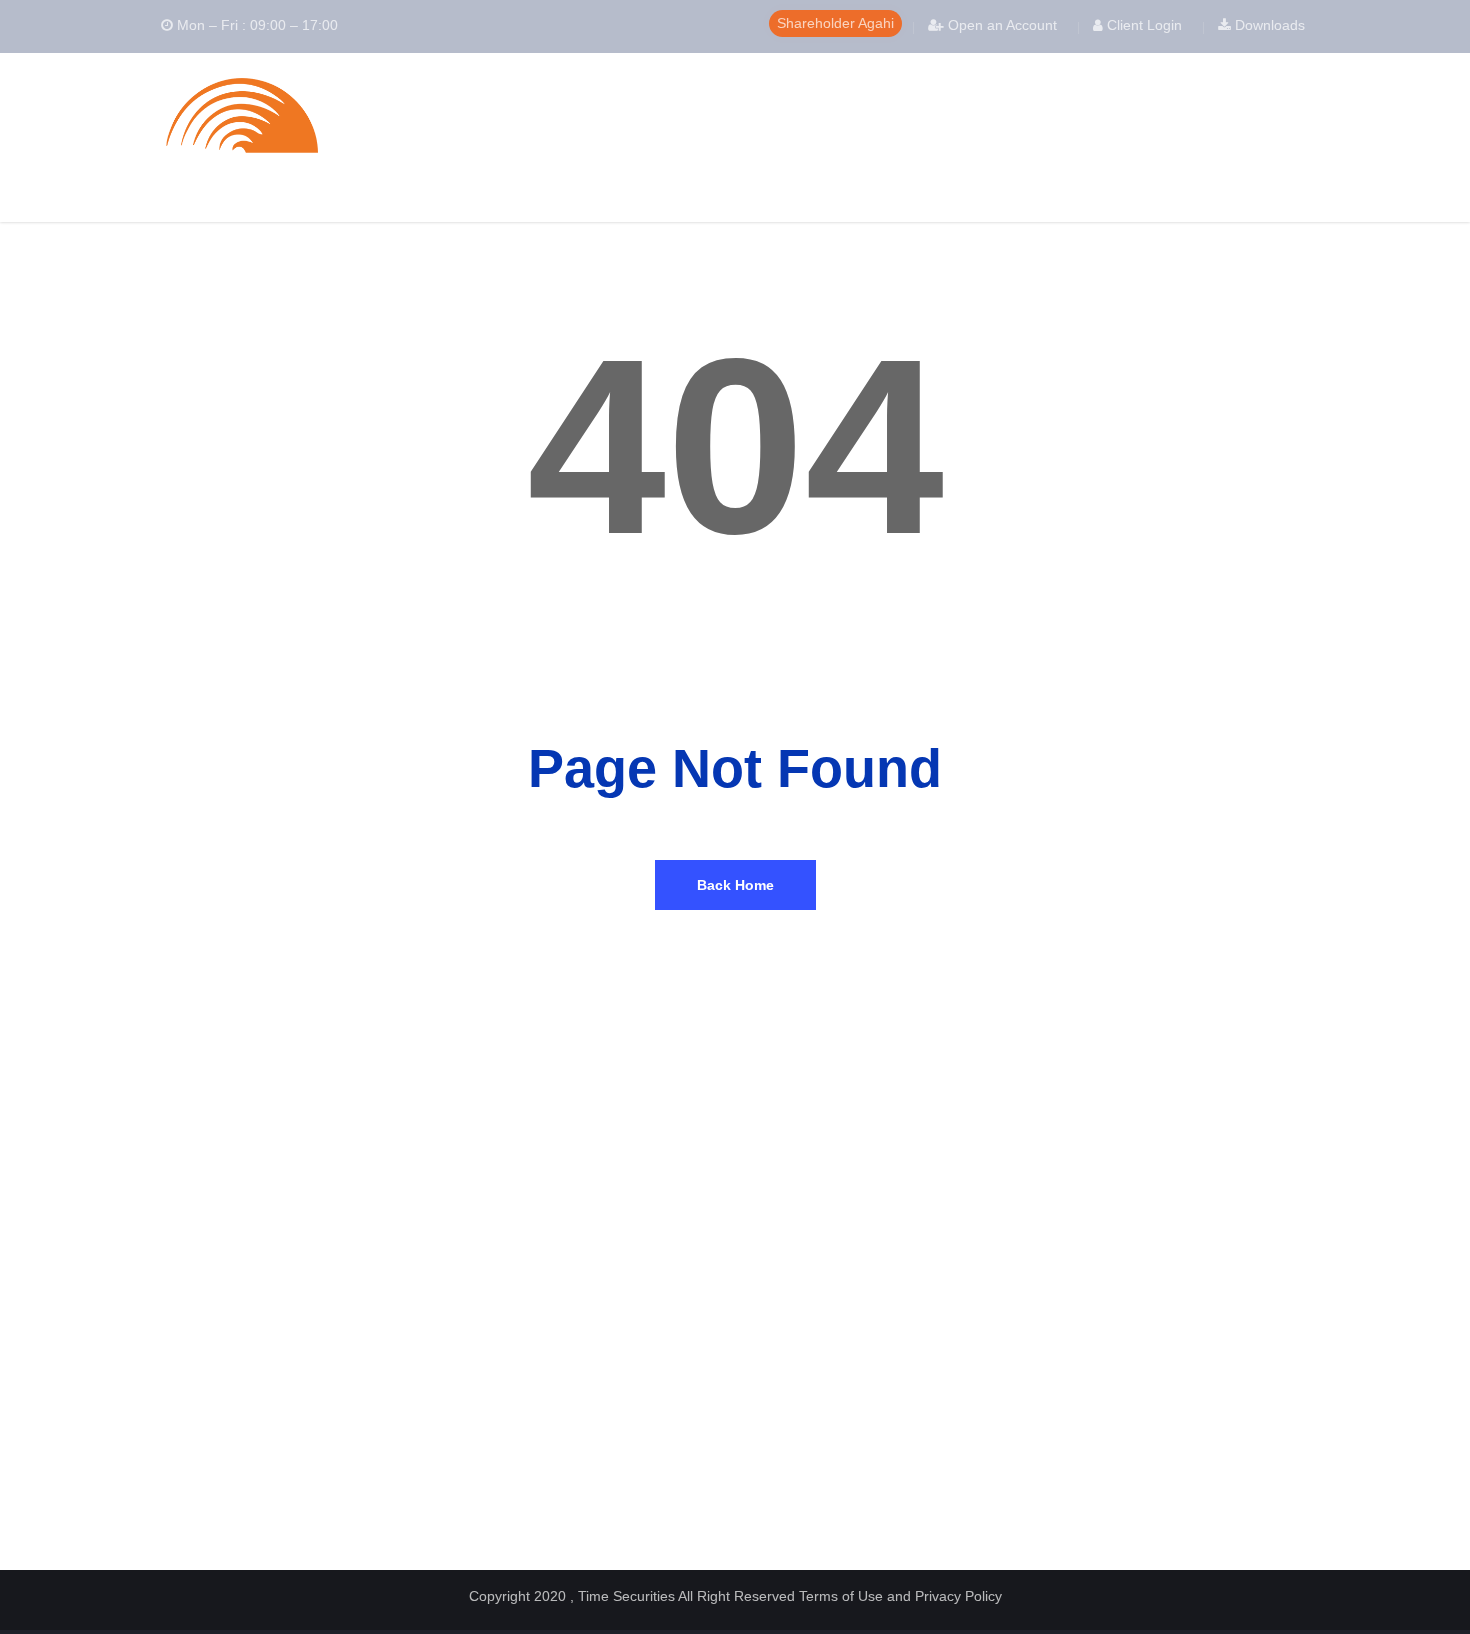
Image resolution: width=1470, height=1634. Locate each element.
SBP (163, 1477)
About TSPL (483, 1247)
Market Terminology (1102, 1293)
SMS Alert (477, 1431)
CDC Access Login (204, 1339)
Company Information (510, 1316)
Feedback (476, 1454)
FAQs (1061, 1247)
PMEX (169, 1431)
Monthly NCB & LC (802, 1306)
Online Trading (490, 1408)
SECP (168, 1270)
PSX (163, 1316)
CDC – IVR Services (209, 1408)
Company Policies (799, 1247)
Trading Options (1091, 1339)
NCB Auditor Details (804, 1329)
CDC (163, 1454)
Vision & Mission (497, 1270)
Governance (483, 1339)
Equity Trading (490, 1385)
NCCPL (171, 1385)
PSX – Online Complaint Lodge (240, 1500)
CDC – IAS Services (209, 1362)
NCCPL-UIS (184, 1293)
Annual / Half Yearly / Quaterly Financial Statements (863, 1277)
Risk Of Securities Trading (1121, 1316)
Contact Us (480, 1477)
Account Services (499, 1362)
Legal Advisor (786, 1352)
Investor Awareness (1102, 1270)
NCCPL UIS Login (202, 1247)
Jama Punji (1077, 1362)
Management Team (503, 1293)
